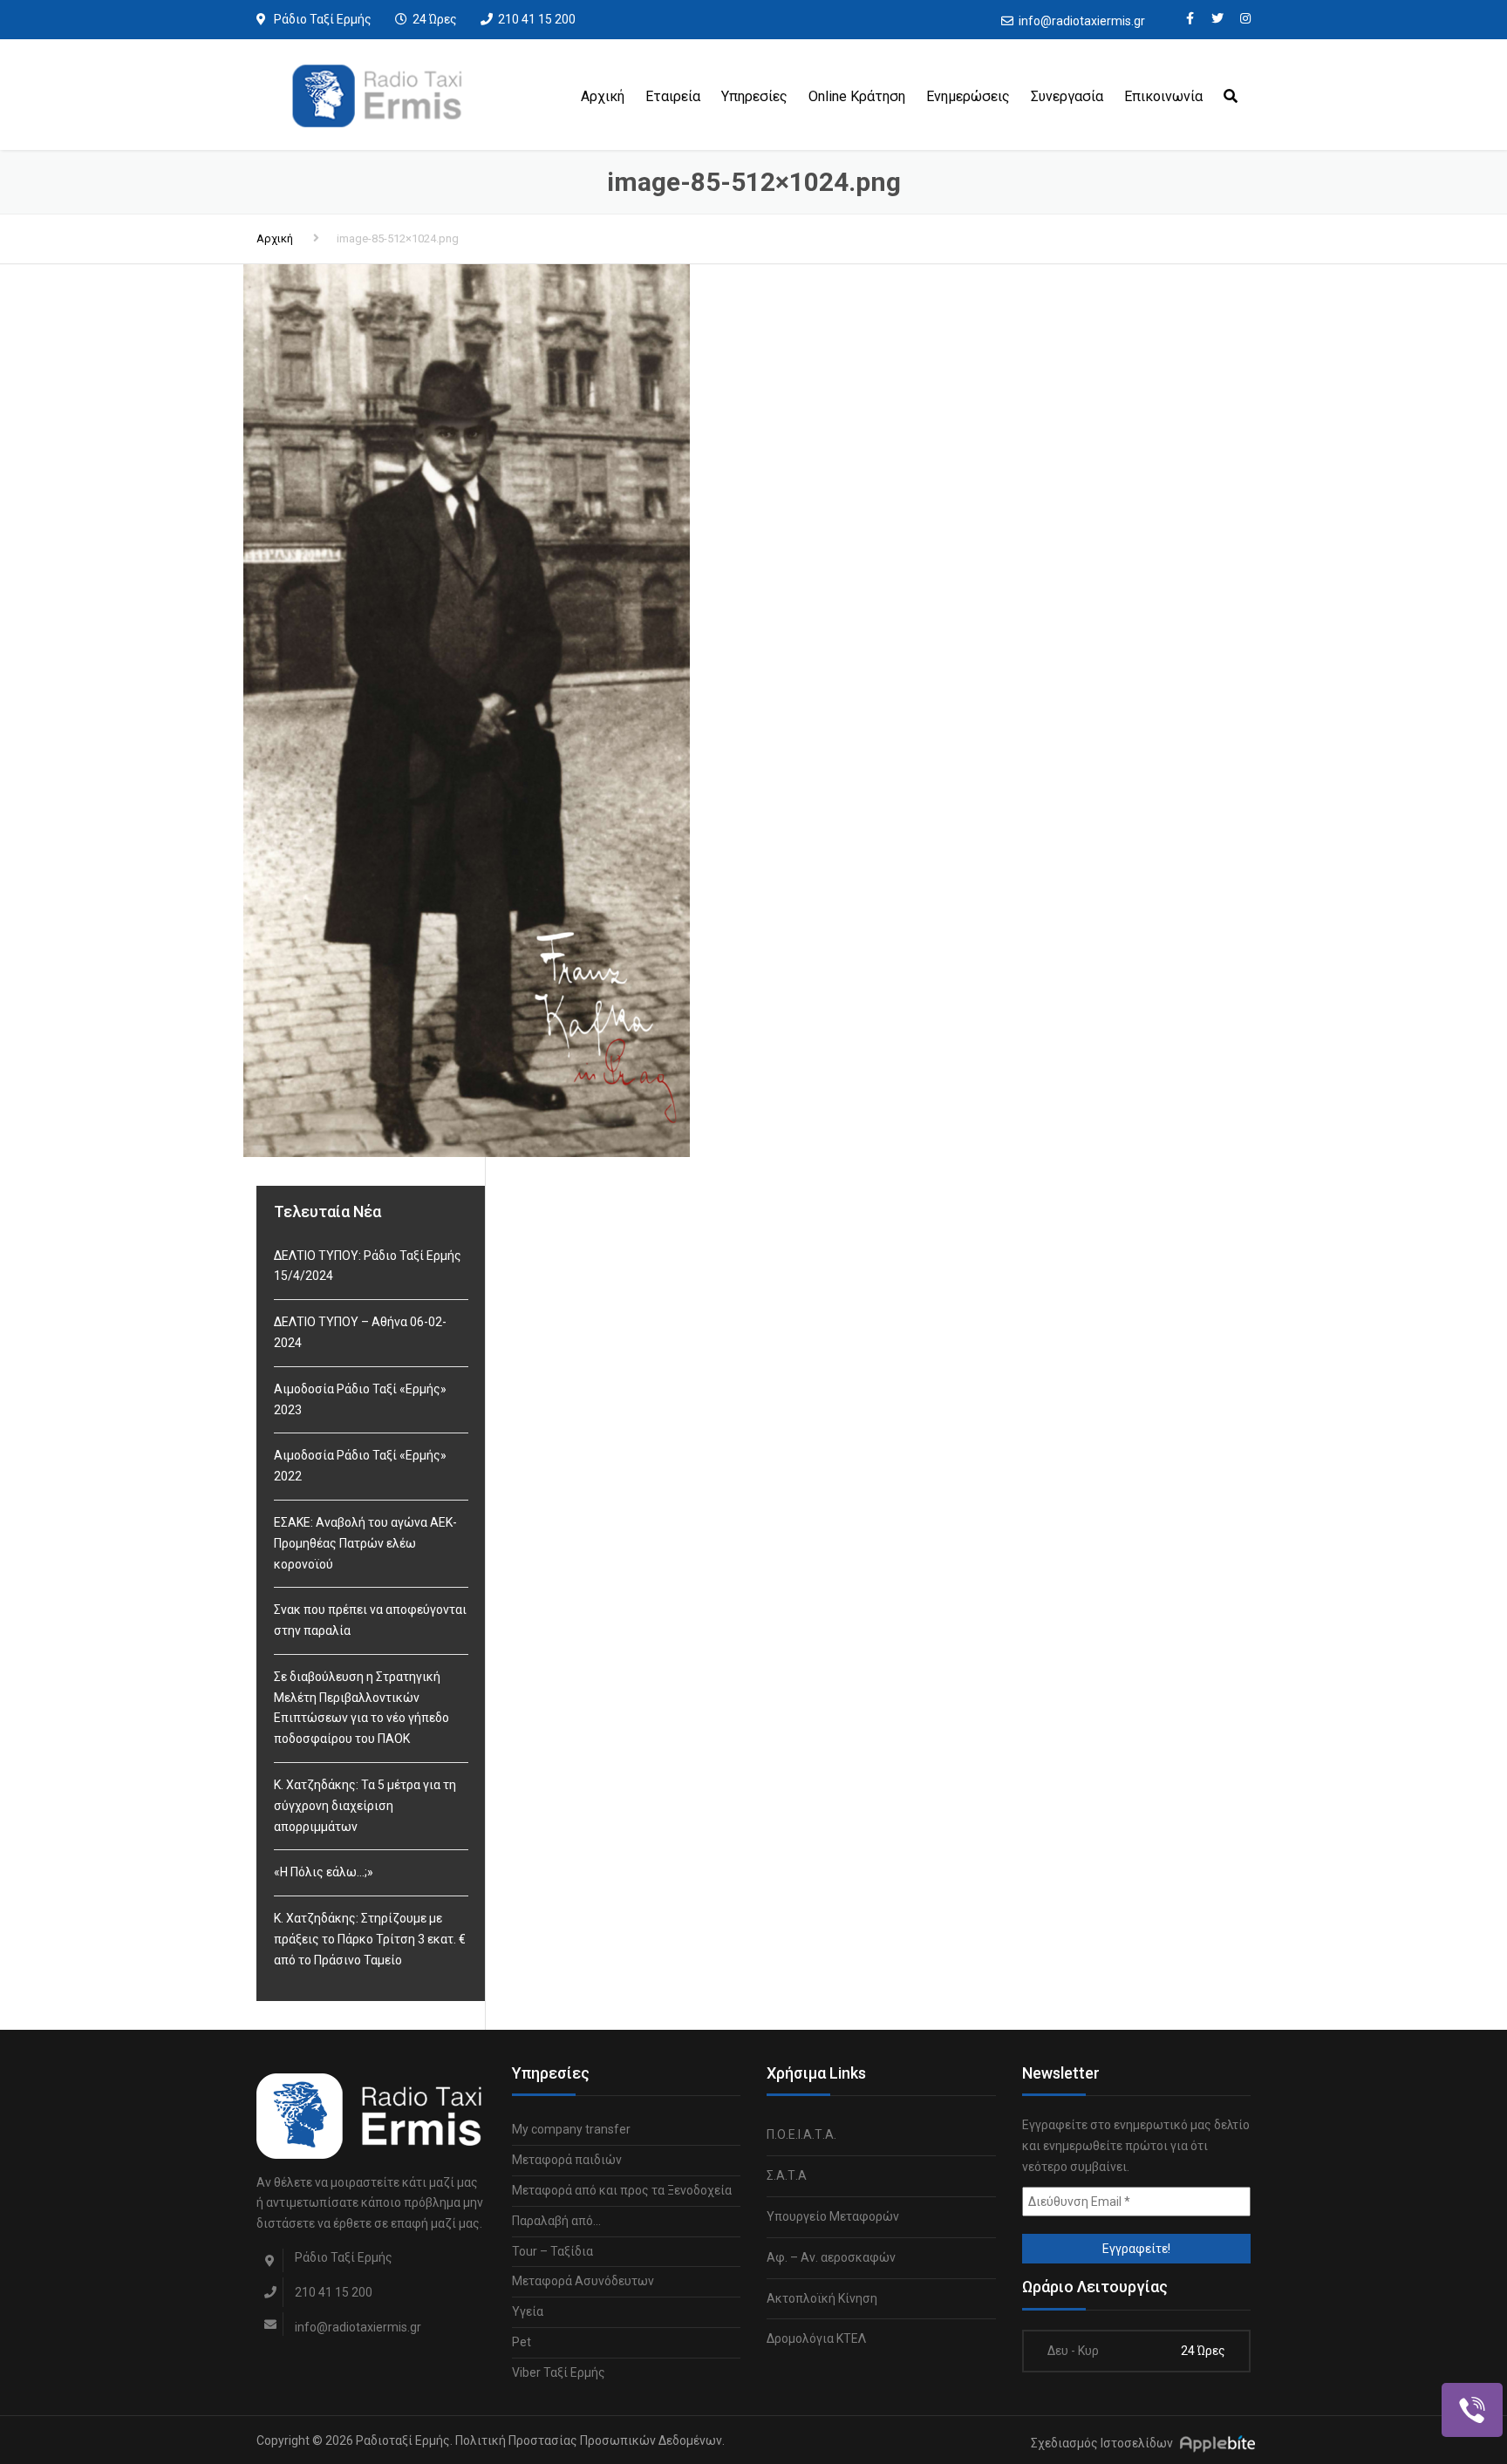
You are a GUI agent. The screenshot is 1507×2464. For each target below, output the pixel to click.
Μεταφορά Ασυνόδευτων (583, 2281)
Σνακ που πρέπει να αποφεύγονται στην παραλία (370, 1620)
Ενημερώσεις (968, 96)
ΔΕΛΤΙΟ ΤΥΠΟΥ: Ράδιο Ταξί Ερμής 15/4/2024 (368, 1266)
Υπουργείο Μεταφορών (833, 2216)
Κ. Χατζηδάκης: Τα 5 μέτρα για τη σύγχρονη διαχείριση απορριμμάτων (365, 1806)
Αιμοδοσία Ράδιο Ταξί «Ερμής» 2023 (360, 1399)
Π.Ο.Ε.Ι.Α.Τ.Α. (801, 2134)
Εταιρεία (673, 96)
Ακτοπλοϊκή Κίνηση (822, 2298)
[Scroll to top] (1415, 2371)
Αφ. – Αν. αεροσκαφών (831, 2257)
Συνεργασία (1067, 96)
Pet (522, 2342)
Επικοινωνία (1163, 96)
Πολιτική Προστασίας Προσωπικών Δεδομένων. (590, 2440)
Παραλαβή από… (556, 2221)
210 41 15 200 (537, 19)
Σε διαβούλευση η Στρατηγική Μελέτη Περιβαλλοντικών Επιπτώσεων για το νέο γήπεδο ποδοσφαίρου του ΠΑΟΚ (361, 1708)
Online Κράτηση (857, 96)
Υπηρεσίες (754, 96)
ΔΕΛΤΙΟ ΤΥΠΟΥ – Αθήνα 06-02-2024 (360, 1332)
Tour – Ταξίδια (552, 2251)
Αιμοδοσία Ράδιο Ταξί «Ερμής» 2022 (360, 1466)
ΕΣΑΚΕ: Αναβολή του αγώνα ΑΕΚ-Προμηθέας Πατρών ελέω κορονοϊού (365, 1543)
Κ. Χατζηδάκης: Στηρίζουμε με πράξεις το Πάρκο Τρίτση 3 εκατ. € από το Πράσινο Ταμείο (370, 1939)
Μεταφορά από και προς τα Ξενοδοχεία (622, 2190)
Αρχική (603, 96)
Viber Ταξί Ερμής (559, 2372)
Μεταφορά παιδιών (567, 2160)
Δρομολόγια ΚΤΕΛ (816, 2338)
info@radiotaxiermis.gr (1082, 21)
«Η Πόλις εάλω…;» (324, 1872)
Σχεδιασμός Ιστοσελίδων (1102, 2443)
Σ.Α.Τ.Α (787, 2175)
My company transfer (571, 2129)
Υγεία (528, 2311)
